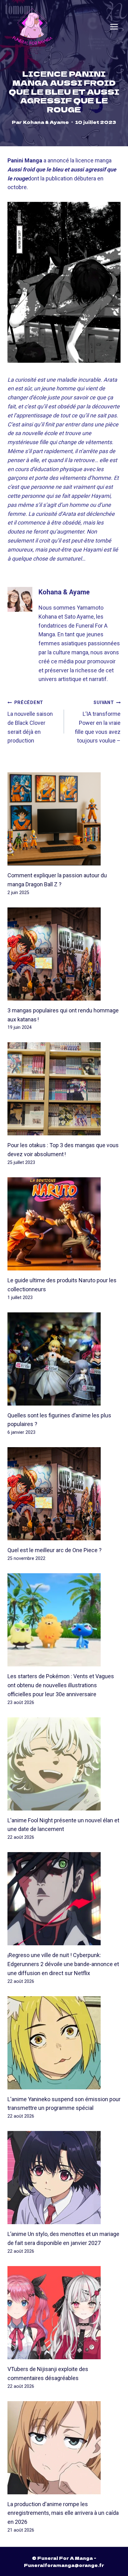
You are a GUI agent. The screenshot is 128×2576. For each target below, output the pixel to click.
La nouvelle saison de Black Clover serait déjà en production (30, 722)
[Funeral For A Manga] (32, 27)
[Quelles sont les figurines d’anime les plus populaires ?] (64, 1359)
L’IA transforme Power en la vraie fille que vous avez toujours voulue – (98, 722)
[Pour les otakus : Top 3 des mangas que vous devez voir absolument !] (64, 1089)
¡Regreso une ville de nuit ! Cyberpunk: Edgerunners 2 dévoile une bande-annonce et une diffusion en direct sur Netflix (63, 1964)
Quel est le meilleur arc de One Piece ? (55, 1550)
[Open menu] (114, 27)
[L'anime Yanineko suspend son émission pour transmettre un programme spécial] (64, 2043)
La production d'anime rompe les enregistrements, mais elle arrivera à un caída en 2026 (63, 2513)
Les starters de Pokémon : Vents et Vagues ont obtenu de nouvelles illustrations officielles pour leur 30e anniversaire (61, 1685)
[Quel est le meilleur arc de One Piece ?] (64, 1494)
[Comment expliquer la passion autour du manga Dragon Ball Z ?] (64, 819)
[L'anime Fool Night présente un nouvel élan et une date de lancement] (64, 1764)
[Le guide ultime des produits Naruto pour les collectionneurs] (64, 1224)
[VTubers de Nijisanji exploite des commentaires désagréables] (64, 2313)
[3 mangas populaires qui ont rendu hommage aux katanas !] (64, 954)
